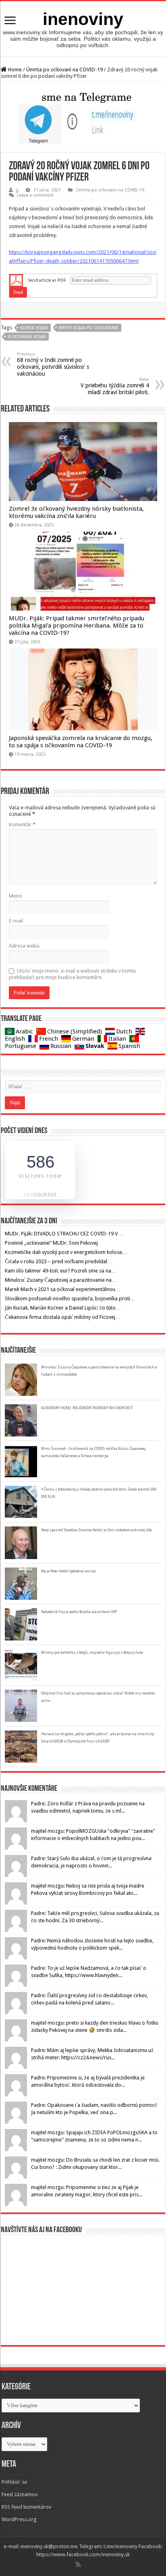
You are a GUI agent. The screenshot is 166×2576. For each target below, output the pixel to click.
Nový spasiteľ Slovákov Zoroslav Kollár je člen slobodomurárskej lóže (96, 1530)
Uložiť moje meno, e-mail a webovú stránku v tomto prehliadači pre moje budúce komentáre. (73, 974)
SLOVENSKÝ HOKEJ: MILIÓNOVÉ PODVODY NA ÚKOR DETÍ (87, 1408)
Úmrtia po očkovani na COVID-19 (64, 70)
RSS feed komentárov (26, 2507)
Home (14, 70)
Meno (16, 896)
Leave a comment (35, 195)
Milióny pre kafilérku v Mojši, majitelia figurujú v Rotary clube (92, 1653)
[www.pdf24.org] (16, 280)
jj (17, 190)
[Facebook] (84, 2564)
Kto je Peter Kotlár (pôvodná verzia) (68, 1571)
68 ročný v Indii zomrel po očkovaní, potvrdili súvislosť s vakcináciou (53, 364)
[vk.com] (90, 2564)
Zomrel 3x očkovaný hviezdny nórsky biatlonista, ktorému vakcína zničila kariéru (76, 512)
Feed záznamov (20, 2494)
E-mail (16, 921)
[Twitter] (87, 2564)
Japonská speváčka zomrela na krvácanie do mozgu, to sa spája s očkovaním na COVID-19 (81, 742)
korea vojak (34, 328)
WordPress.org (19, 2519)
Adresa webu (24, 946)
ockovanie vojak (27, 337)
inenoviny (83, 19)
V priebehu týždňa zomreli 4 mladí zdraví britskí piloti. (115, 386)
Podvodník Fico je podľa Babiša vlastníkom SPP (79, 1612)
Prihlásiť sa (14, 2482)
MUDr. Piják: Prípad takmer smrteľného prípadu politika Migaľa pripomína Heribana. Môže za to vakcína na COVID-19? (77, 626)
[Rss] (78, 2564)
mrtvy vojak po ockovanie (89, 328)
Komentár (22, 824)
